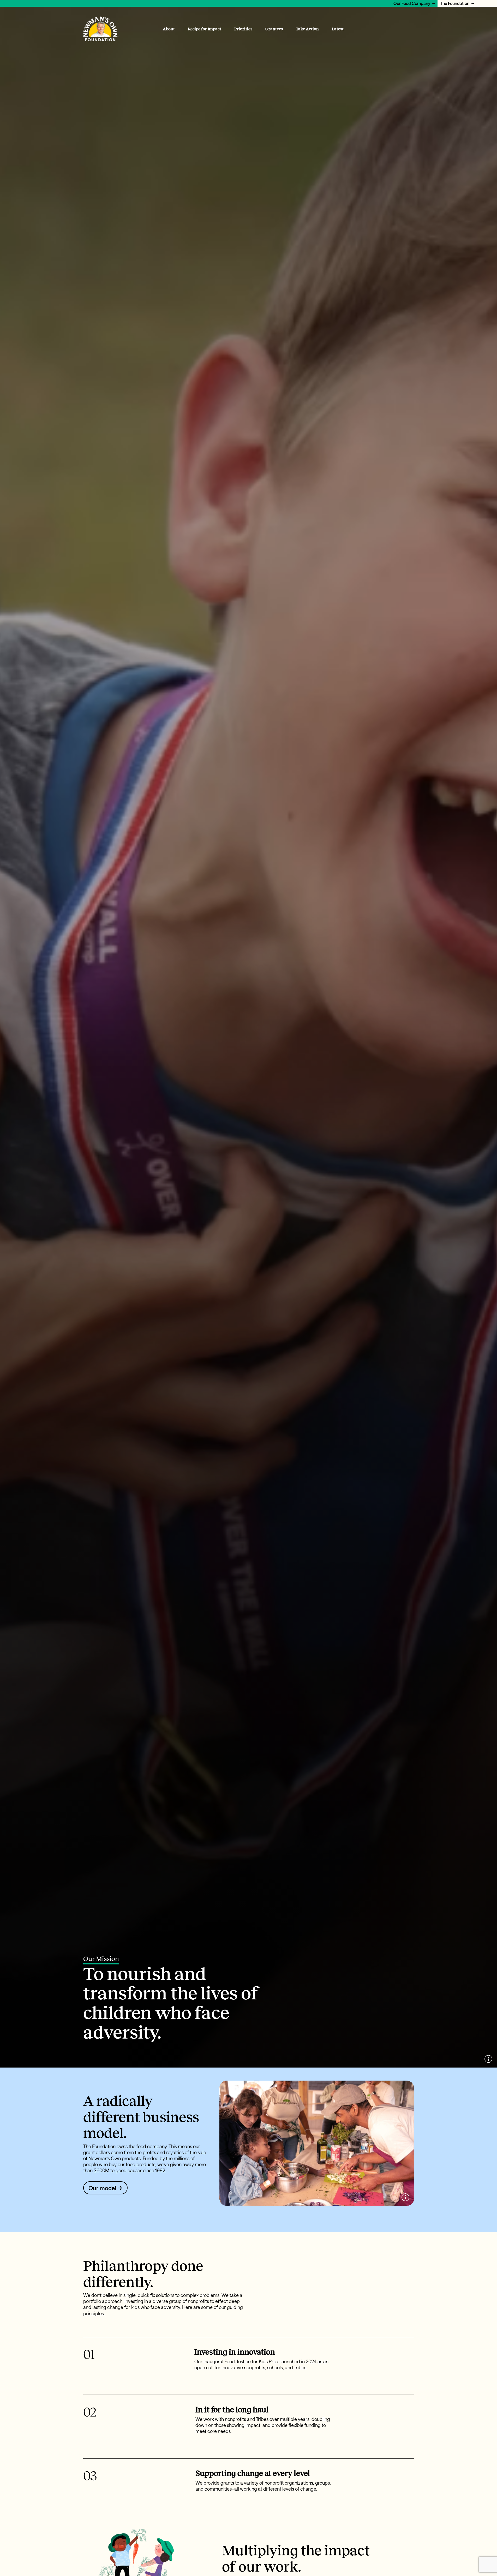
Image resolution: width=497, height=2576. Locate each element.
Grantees (274, 29)
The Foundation (455, 3)
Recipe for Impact (205, 29)
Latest (338, 29)
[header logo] (101, 29)
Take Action (307, 29)
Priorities (243, 29)
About (169, 29)
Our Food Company (412, 3)
